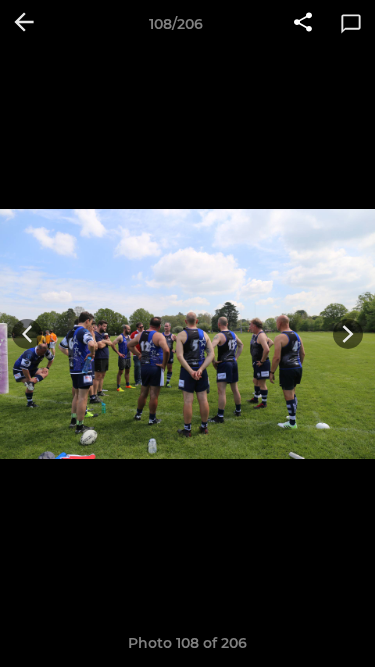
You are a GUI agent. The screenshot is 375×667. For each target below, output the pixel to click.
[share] (303, 24)
